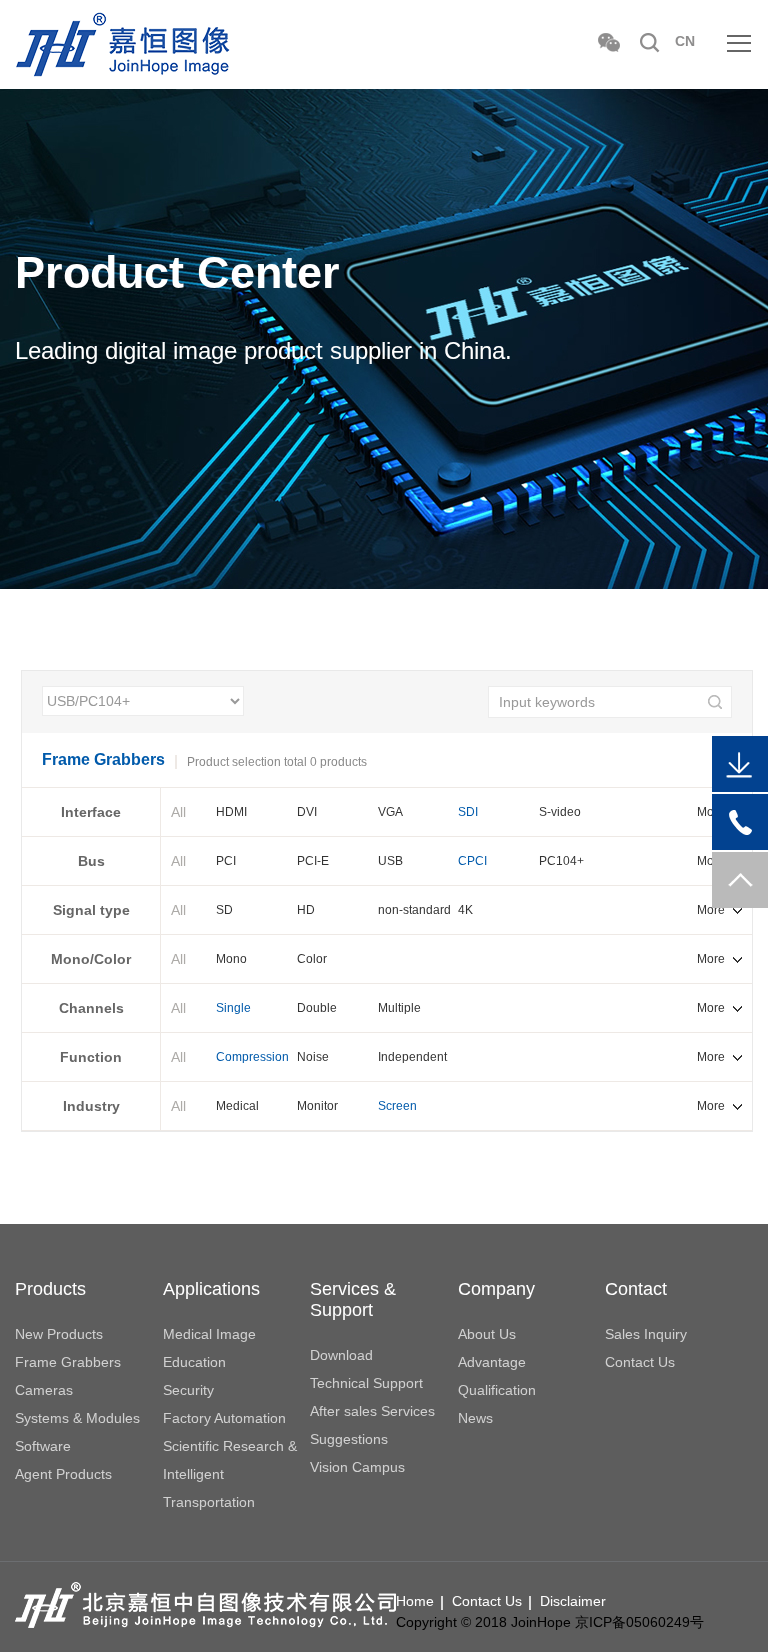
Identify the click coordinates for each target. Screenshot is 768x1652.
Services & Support (353, 1299)
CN (685, 41)
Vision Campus (357, 1467)
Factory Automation (224, 1418)
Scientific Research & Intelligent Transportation (230, 1474)
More (711, 910)
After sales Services (372, 1411)
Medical (237, 1106)
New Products (59, 1334)
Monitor (317, 1106)
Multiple (399, 1008)
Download (341, 1355)
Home (415, 1601)
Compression (252, 1057)
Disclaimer (573, 1601)
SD (224, 910)
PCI (226, 861)
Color (312, 959)
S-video (560, 812)
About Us (487, 1334)
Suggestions (349, 1439)
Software (43, 1446)
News (475, 1418)
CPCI (472, 861)
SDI (468, 812)
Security (188, 1390)
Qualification (497, 1390)
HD (306, 910)
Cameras (44, 1390)
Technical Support (366, 1383)
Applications (211, 1289)
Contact (636, 1289)
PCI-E (313, 861)
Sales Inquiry (646, 1334)
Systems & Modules (77, 1418)
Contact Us (640, 1362)
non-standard (414, 910)
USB (390, 861)
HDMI (231, 812)
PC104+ (561, 861)
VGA (390, 812)
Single (233, 1008)
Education (194, 1362)
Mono (231, 959)
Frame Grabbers (68, 1362)
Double (317, 1008)
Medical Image (209, 1334)
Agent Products (63, 1474)
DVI (307, 812)
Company (496, 1289)
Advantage (492, 1362)
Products (50, 1289)
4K (465, 910)
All (178, 812)
